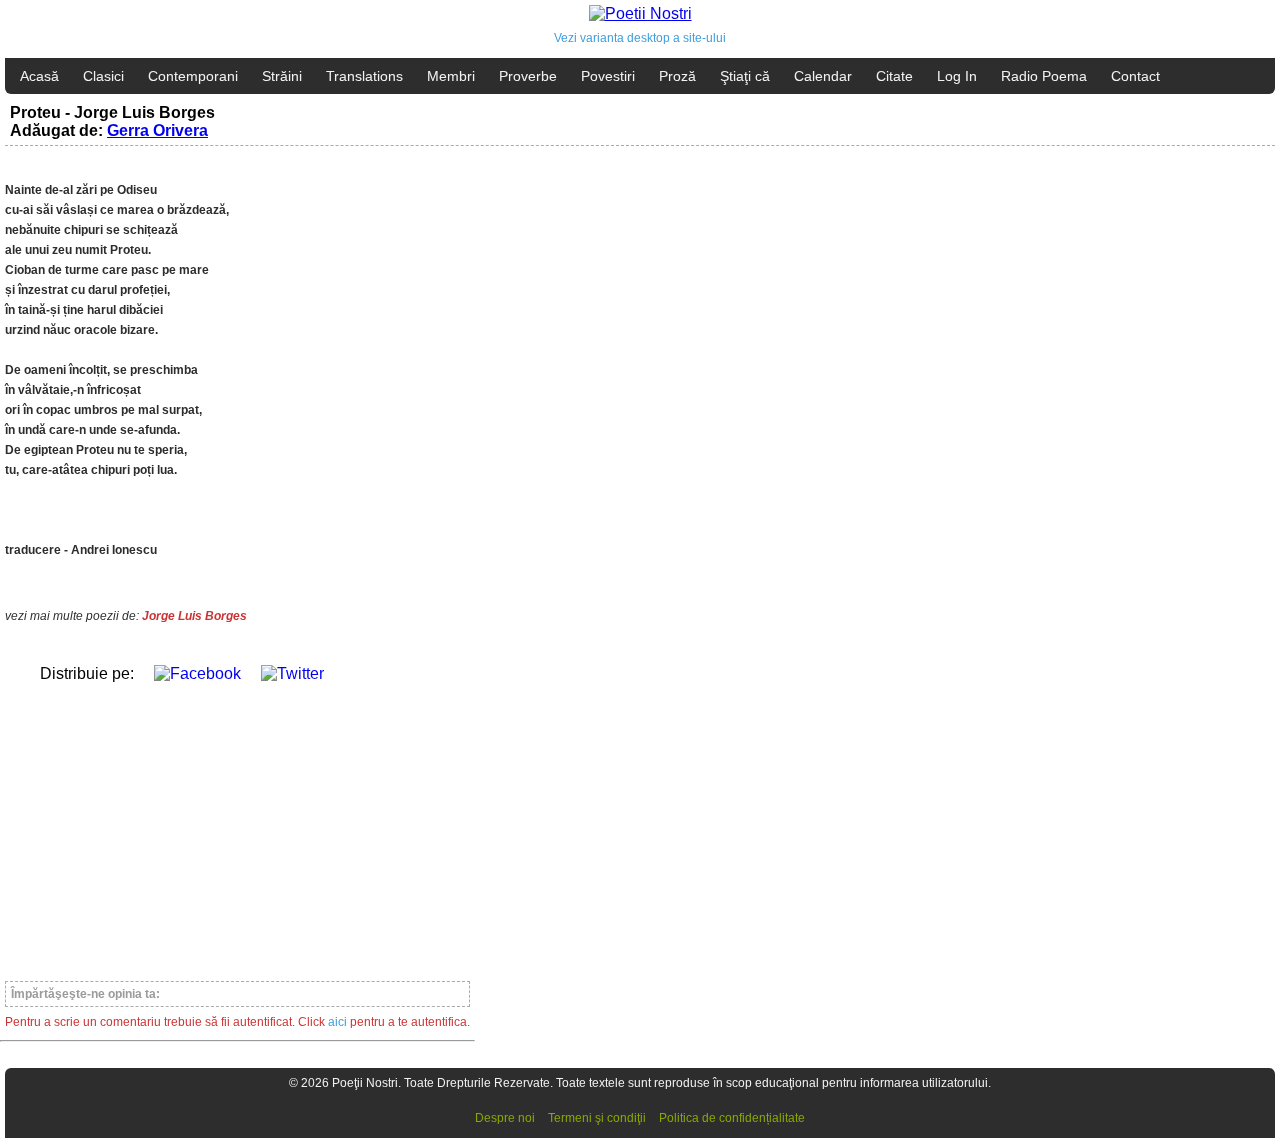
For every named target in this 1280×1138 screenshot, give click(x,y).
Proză (677, 76)
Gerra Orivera (157, 130)
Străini (282, 76)
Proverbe (528, 76)
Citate (894, 76)
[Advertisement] (237, 823)
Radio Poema (1044, 76)
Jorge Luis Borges (194, 616)
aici (337, 1022)
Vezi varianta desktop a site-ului (640, 38)
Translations (364, 76)
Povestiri (608, 76)
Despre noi (505, 1118)
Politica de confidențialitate (732, 1118)
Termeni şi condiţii (597, 1118)
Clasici (103, 76)
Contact (1135, 76)
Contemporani (193, 76)
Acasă (39, 76)
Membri (451, 76)
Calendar (823, 76)
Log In (957, 76)
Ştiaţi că (745, 76)
